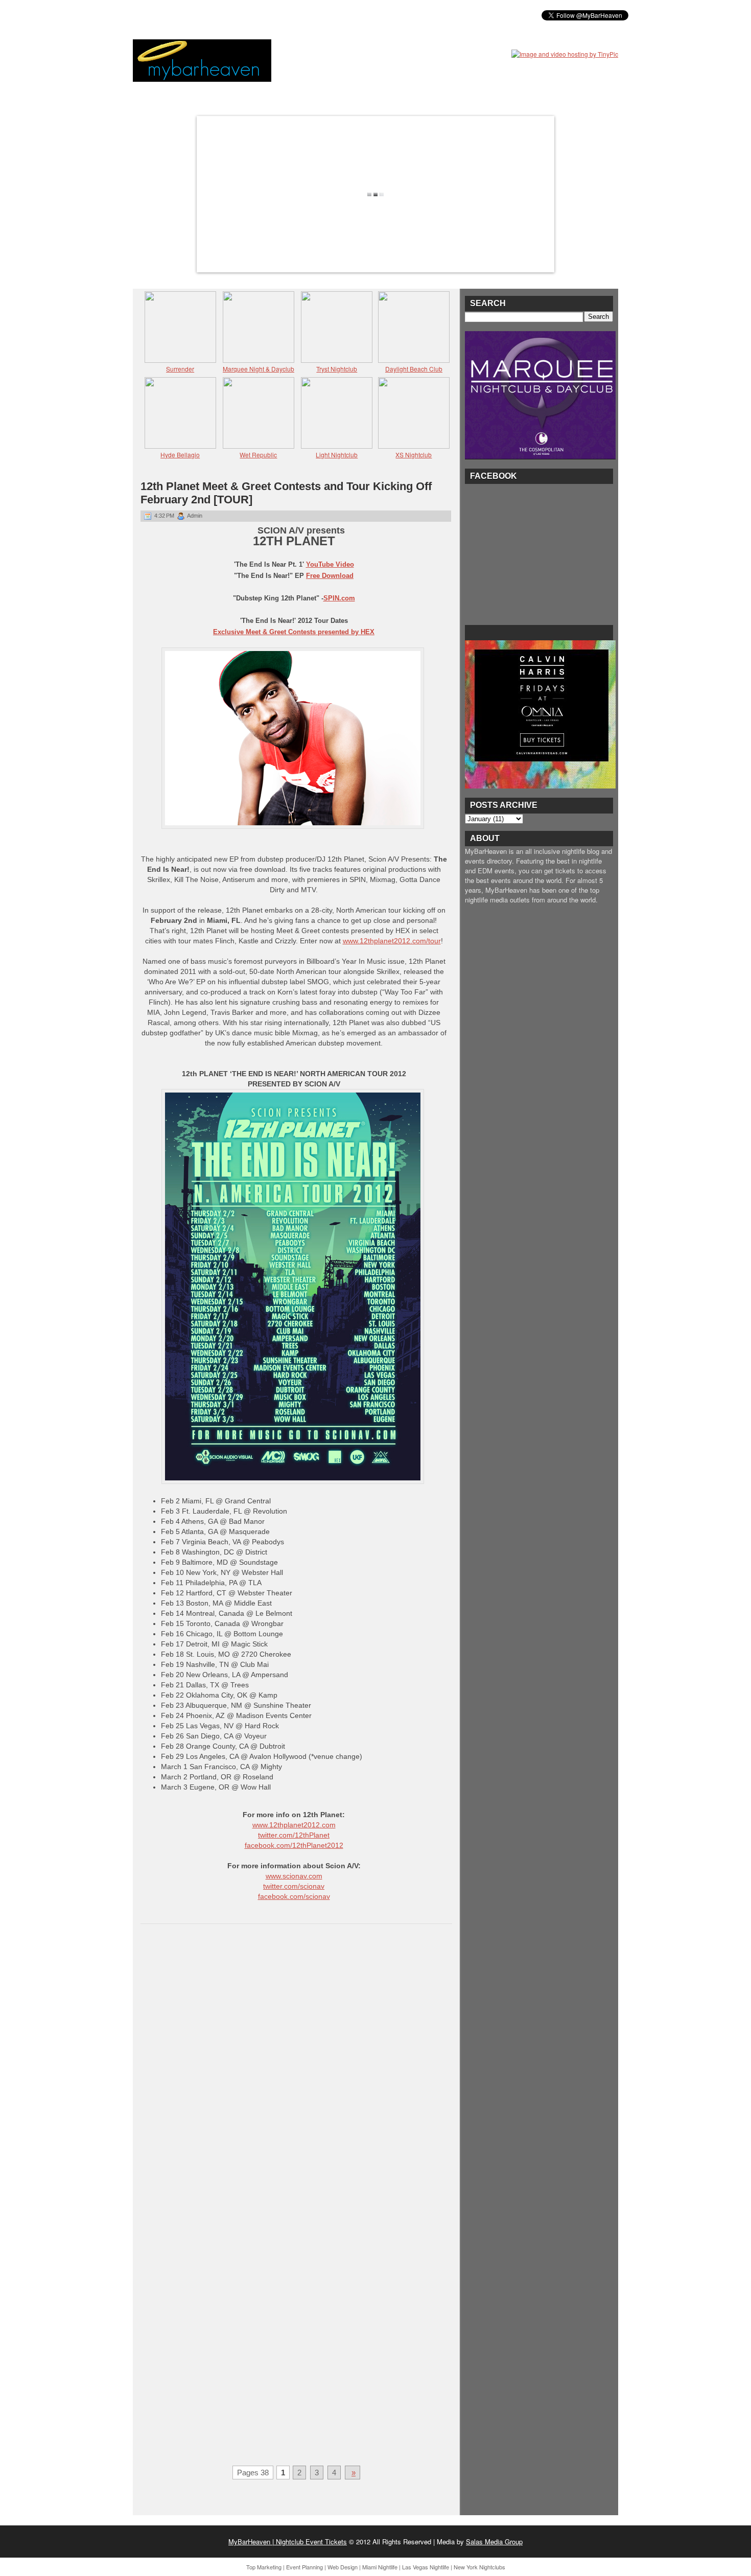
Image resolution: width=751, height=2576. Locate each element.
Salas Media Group (494, 2542)
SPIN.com (339, 598)
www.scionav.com (294, 1876)
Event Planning (304, 2567)
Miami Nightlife (380, 2567)
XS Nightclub (414, 455)
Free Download (330, 576)
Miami (214, 15)
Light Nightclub (337, 455)
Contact (386, 15)
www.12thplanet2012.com (294, 1825)
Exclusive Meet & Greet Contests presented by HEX (294, 632)
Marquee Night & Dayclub (259, 369)
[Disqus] (296, 2064)
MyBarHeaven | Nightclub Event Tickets (288, 2542)
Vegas (248, 15)
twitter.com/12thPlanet (294, 1835)
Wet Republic (258, 455)
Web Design (343, 2567)
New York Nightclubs (479, 2567)
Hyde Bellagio (180, 455)
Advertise (339, 15)
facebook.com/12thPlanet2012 (294, 1845)
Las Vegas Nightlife (426, 2567)
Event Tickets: (165, 15)
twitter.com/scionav (294, 1886)
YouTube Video (330, 564)
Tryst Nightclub (337, 369)
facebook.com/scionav (294, 1896)
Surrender (180, 369)
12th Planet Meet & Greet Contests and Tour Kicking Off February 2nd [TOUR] (286, 493)
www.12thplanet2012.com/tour (392, 941)
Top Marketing (264, 2567)
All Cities (290, 15)
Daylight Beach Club (414, 369)
